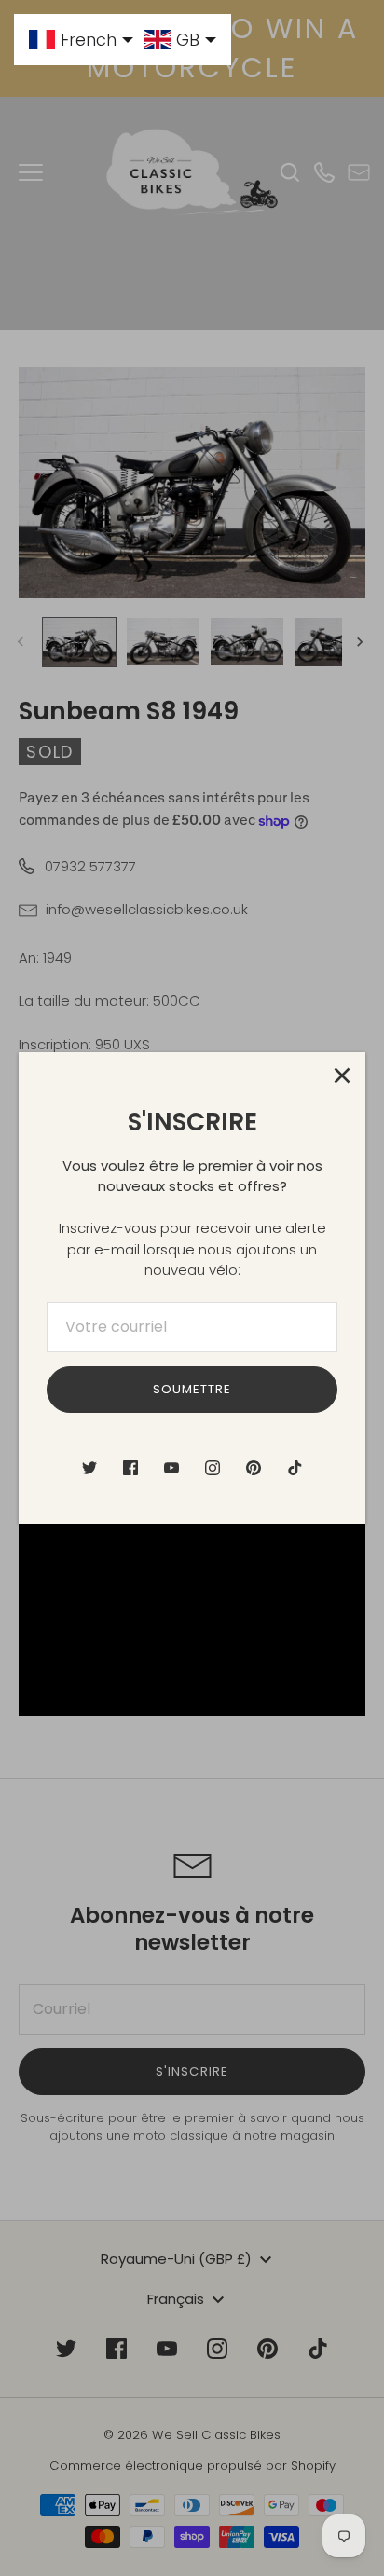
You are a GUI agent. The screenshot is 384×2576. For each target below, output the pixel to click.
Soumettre (192, 1389)
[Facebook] (130, 1468)
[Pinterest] (254, 1468)
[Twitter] (89, 1468)
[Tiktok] (295, 1468)
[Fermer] (342, 1076)
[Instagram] (213, 1468)
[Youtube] (171, 1468)
